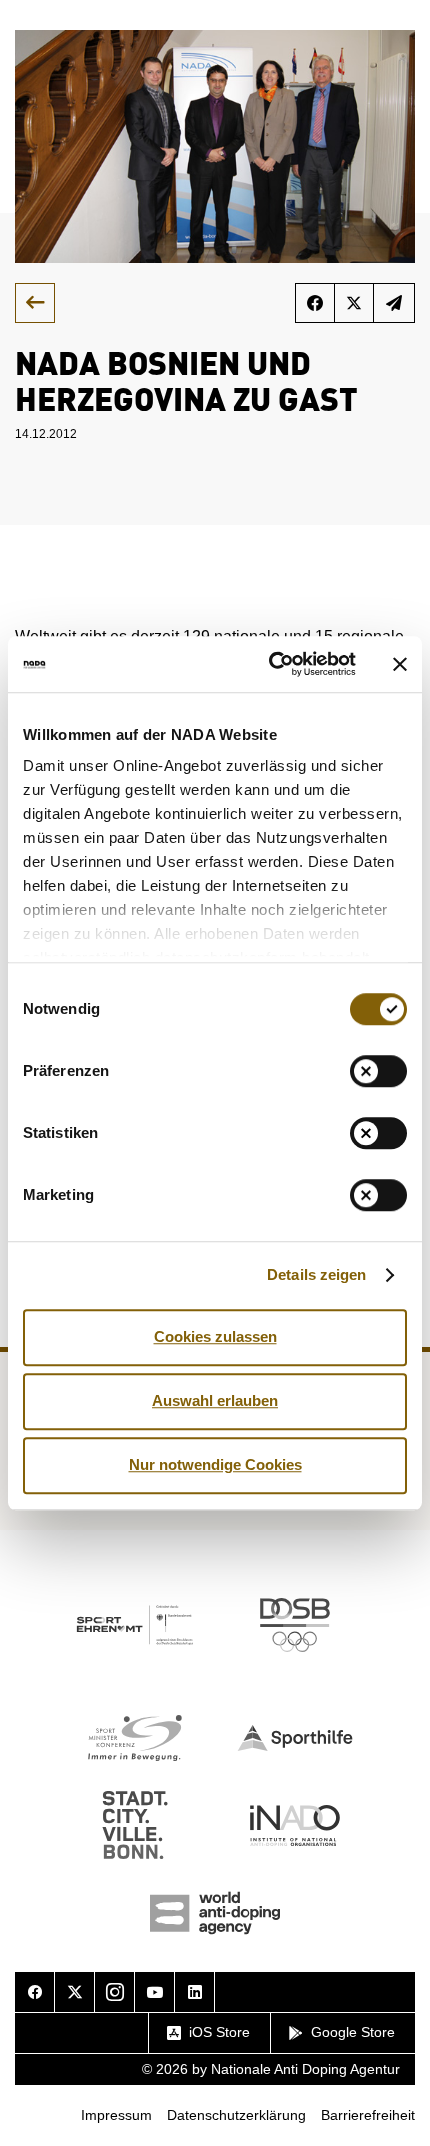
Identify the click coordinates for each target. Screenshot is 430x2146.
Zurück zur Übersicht (35, 303)
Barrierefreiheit (368, 2115)
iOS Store (219, 2032)
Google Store (353, 2032)
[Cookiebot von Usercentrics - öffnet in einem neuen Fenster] (270, 664)
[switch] (378, 1071)
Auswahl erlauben (215, 1400)
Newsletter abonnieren (394, 303)
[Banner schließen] (400, 664)
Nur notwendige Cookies (215, 1464)
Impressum (116, 2115)
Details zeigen (316, 1274)
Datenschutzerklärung (236, 2115)
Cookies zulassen (215, 1336)
